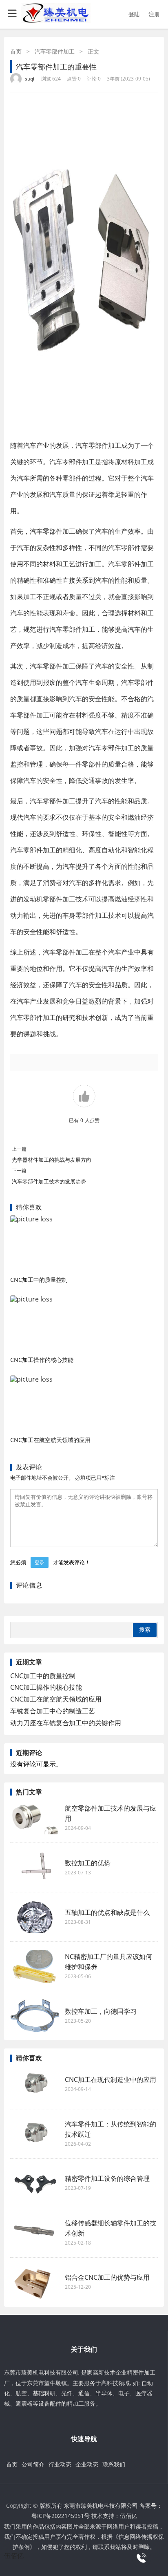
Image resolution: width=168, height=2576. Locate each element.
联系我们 (114, 2464)
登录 (40, 1562)
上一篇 (19, 1149)
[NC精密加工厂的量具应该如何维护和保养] (35, 1966)
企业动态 (87, 2464)
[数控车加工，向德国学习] (35, 2016)
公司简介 (33, 2464)
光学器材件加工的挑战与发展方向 (52, 1160)
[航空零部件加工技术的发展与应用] (35, 1818)
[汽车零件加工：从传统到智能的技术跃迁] (35, 2134)
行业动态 (60, 2464)
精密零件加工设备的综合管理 (107, 2178)
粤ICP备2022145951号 (61, 2516)
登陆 (134, 14)
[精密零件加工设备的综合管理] (35, 2183)
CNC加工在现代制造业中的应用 (111, 2080)
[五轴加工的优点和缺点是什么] (35, 1917)
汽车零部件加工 (55, 51)
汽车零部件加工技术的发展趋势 (49, 1181)
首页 (16, 51)
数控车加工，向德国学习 (101, 2011)
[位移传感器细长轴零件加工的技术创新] (35, 2233)
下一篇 (19, 1171)
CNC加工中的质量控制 (39, 1280)
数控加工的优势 (88, 1863)
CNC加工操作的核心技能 (42, 1360)
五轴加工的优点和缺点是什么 (107, 1912)
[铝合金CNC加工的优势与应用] (35, 2282)
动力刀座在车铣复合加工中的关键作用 (66, 1723)
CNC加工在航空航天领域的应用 (50, 1440)
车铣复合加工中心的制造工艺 (53, 1711)
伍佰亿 (128, 2516)
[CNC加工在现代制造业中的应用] (35, 2084)
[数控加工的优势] (35, 1867)
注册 (154, 14)
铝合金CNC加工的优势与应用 (107, 2277)
